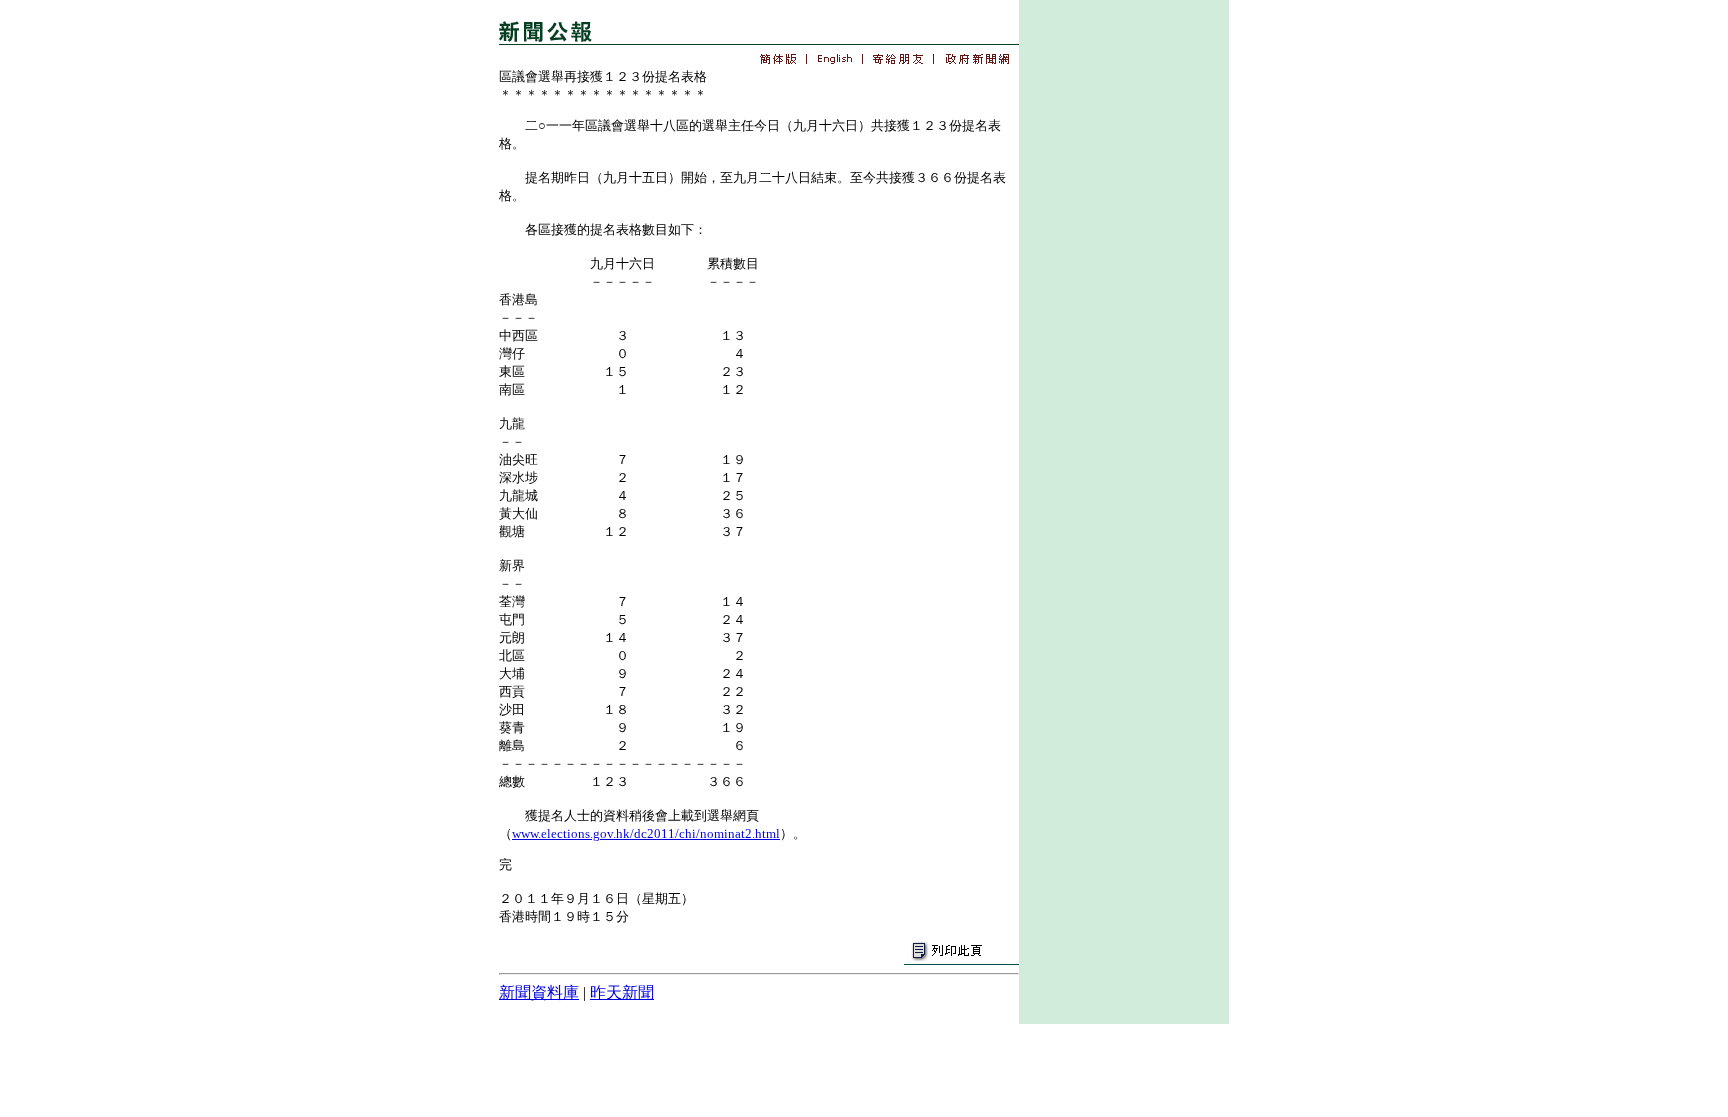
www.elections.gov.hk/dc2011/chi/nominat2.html (646, 833)
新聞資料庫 (539, 992)
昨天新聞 (622, 992)
